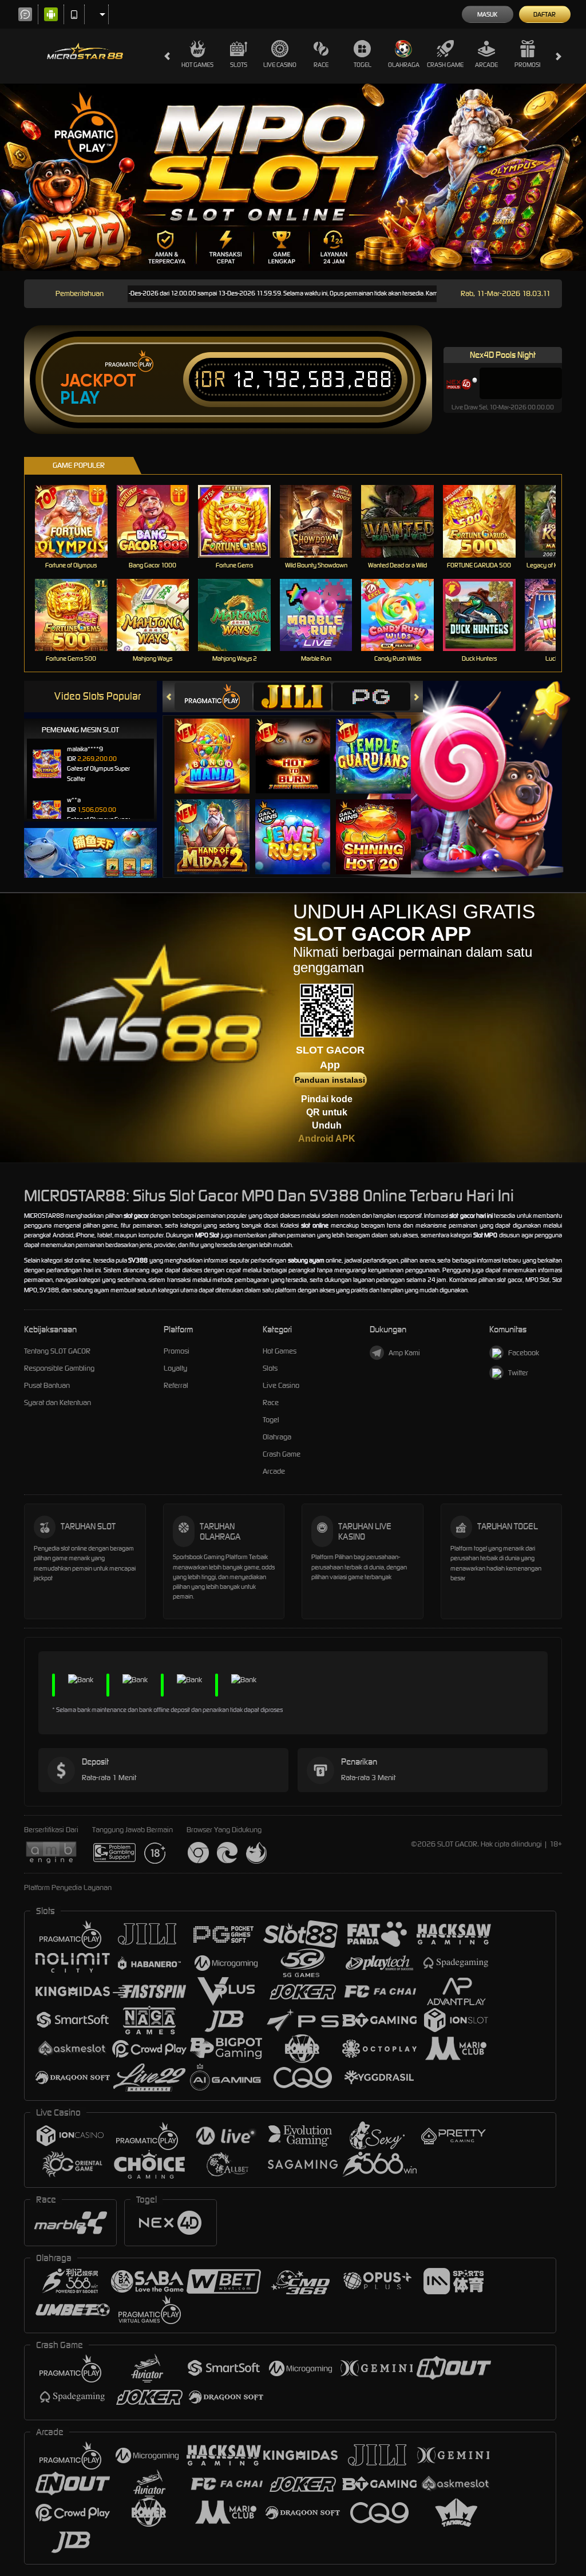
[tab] (213, 697)
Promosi (527, 65)
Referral (176, 1385)
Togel (363, 65)
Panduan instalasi (330, 1080)
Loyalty (175, 1368)
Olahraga (404, 65)
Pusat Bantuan (47, 1385)
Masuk (487, 14)
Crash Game (445, 65)
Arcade (486, 65)
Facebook (524, 1353)
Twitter (518, 1373)
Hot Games (197, 65)
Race (321, 65)
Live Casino (280, 65)
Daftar (545, 14)
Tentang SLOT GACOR (57, 1351)
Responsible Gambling (59, 1368)
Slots (239, 65)
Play (80, 398)
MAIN (78, 521)
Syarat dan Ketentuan (58, 1403)
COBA (219, 744)
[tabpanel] (293, 177)
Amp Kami (404, 1353)
